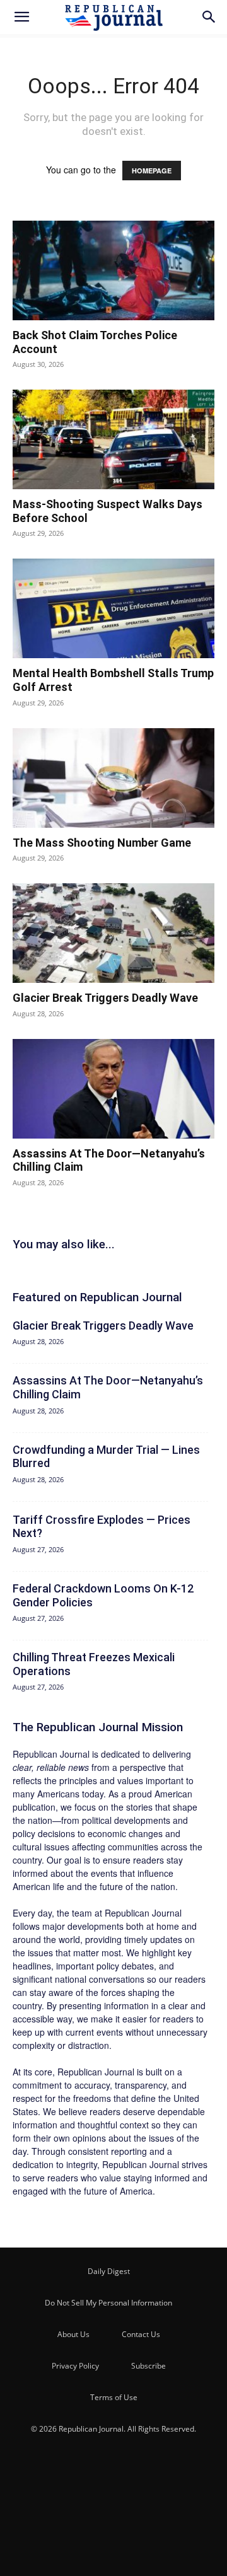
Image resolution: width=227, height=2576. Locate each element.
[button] (21, 17)
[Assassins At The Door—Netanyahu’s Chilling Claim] (113, 1089)
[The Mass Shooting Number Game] (113, 778)
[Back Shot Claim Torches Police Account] (113, 270)
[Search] (209, 17)
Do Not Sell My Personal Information (108, 2303)
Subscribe (148, 2366)
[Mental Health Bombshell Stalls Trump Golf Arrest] (113, 608)
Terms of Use (114, 2397)
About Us (73, 2334)
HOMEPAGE (152, 171)
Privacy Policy (75, 2366)
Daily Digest (109, 2271)
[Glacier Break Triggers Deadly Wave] (113, 933)
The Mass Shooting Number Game (102, 843)
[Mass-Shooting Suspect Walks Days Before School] (113, 439)
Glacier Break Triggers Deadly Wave (105, 998)
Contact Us (141, 2334)
